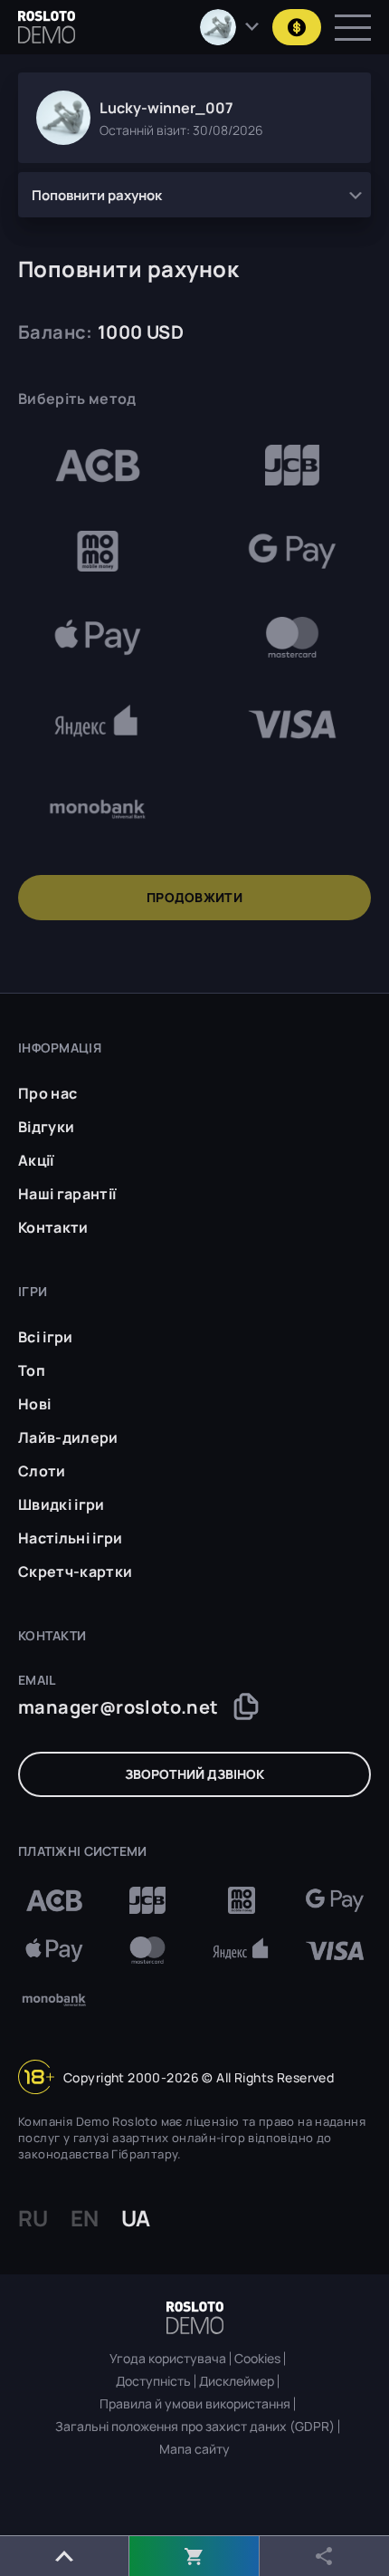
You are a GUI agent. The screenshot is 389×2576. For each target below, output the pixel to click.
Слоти (42, 1471)
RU (33, 2218)
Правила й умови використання (195, 2404)
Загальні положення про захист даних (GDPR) (195, 2427)
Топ (32, 1370)
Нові (34, 1404)
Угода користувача (168, 2359)
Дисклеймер (237, 2381)
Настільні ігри (70, 1538)
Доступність (153, 2381)
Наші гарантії (67, 1194)
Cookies (257, 2359)
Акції (36, 1160)
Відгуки (46, 1127)
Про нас (47, 1093)
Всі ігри (46, 1337)
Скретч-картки (75, 1572)
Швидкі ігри (62, 1504)
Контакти (53, 1227)
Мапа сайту (194, 2449)
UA (136, 2218)
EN (85, 2218)
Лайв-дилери (68, 1437)
